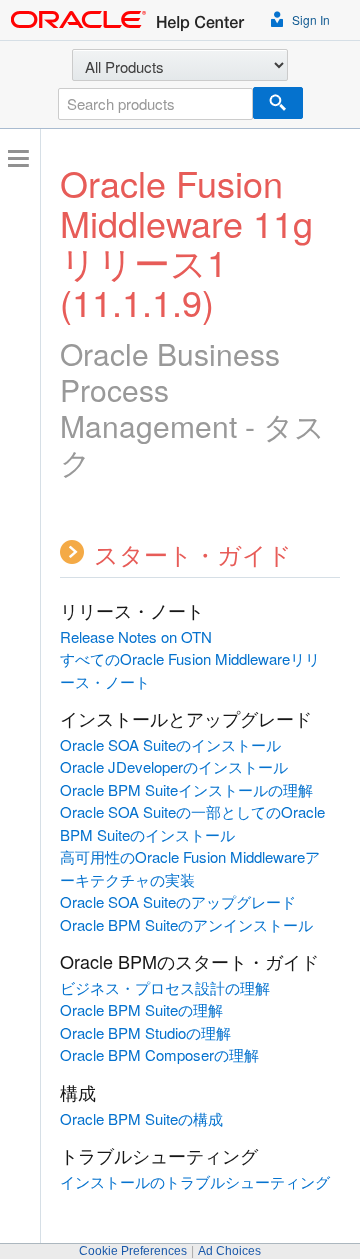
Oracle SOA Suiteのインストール (170, 744)
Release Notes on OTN (136, 636)
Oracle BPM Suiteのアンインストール (186, 924)
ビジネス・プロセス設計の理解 (165, 987)
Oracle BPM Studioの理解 (145, 1032)
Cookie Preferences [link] (133, 1251)
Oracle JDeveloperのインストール (174, 766)
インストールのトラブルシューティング (195, 1181)
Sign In (309, 19)
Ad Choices (229, 1251)
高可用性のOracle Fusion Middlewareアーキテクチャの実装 (190, 868)
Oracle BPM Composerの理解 (159, 1054)
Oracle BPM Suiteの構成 (141, 1118)
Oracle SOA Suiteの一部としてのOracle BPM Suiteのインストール (192, 823)
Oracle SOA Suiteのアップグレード (178, 901)
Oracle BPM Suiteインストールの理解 (186, 789)
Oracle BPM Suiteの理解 (141, 1009)
